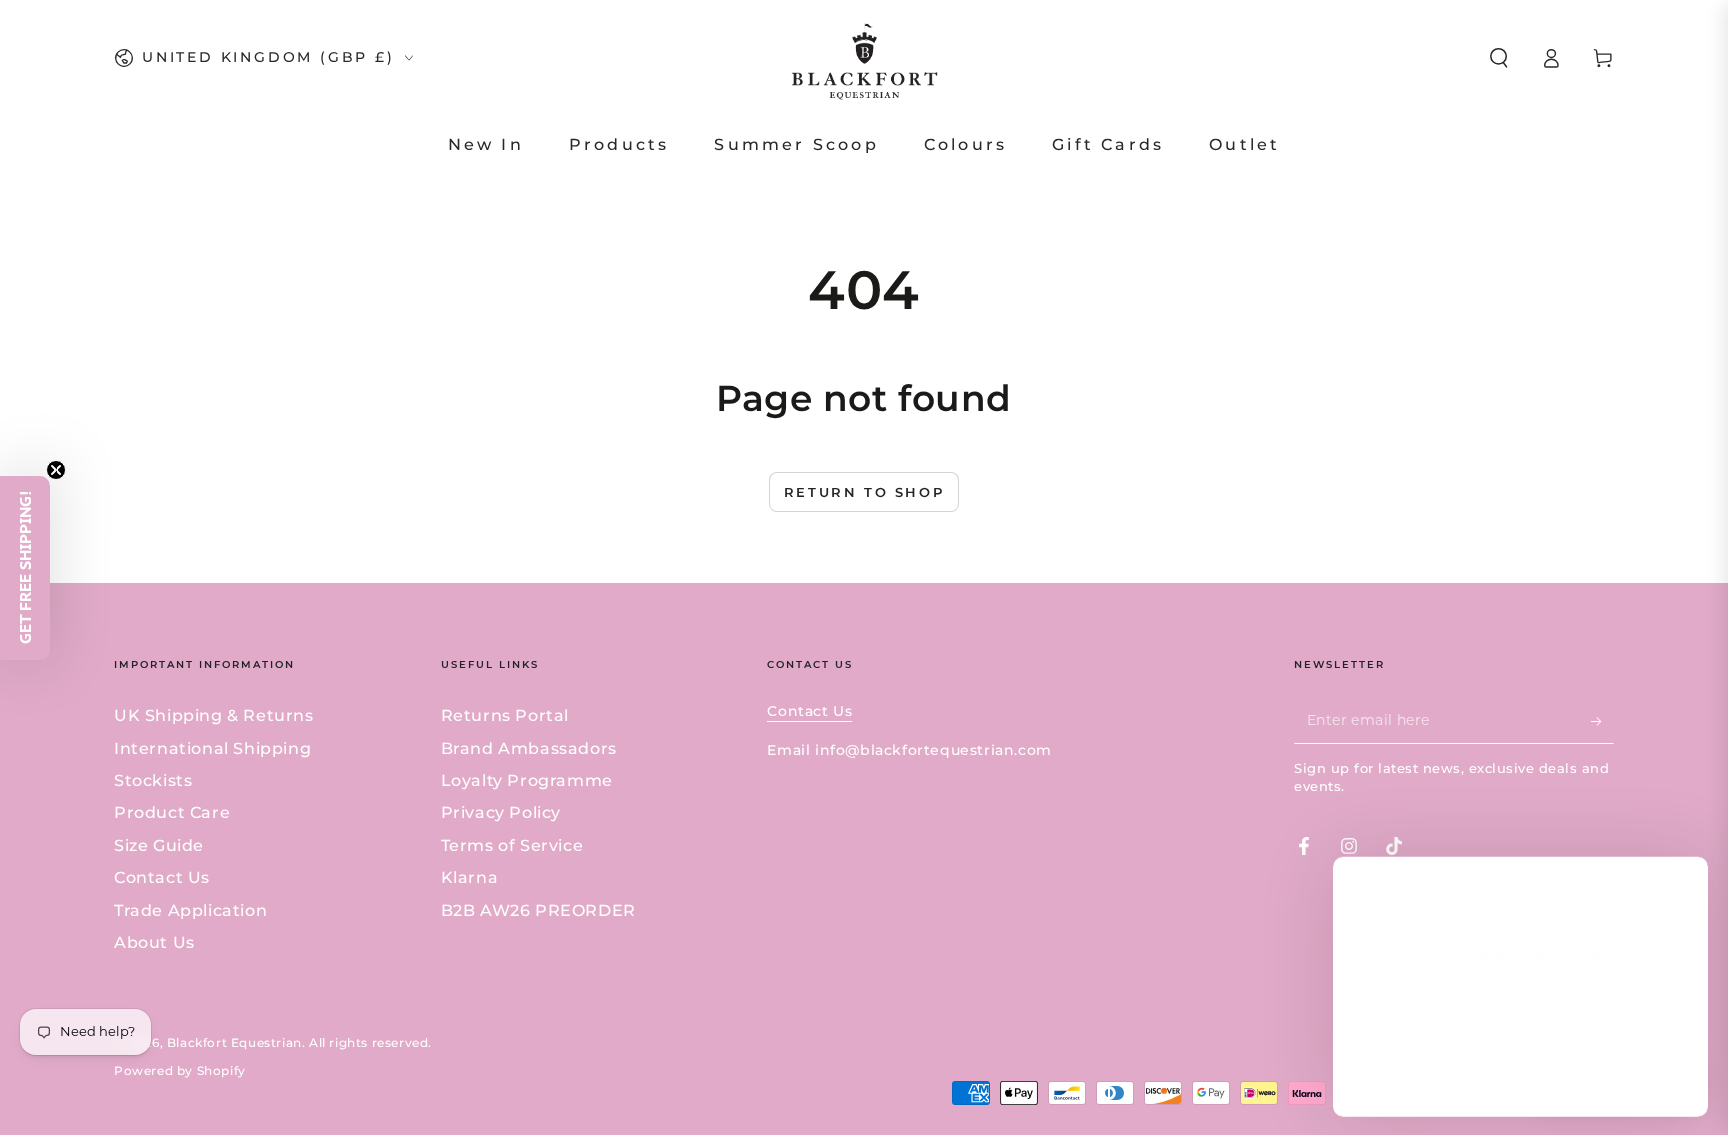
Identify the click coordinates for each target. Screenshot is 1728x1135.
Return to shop (864, 492)
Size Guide (159, 845)
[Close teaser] (56, 470)
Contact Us (162, 877)
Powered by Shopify (180, 1070)
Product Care (172, 812)
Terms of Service (512, 845)
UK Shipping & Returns (214, 715)
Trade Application (190, 910)
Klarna (470, 877)
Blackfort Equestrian (234, 1042)
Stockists (153, 780)
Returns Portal (505, 715)
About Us (154, 942)
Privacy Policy (501, 812)
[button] (1499, 58)
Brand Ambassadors (529, 748)
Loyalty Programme (527, 780)
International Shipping (212, 748)
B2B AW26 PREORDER (538, 910)
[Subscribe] (1602, 721)
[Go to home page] (864, 58)
